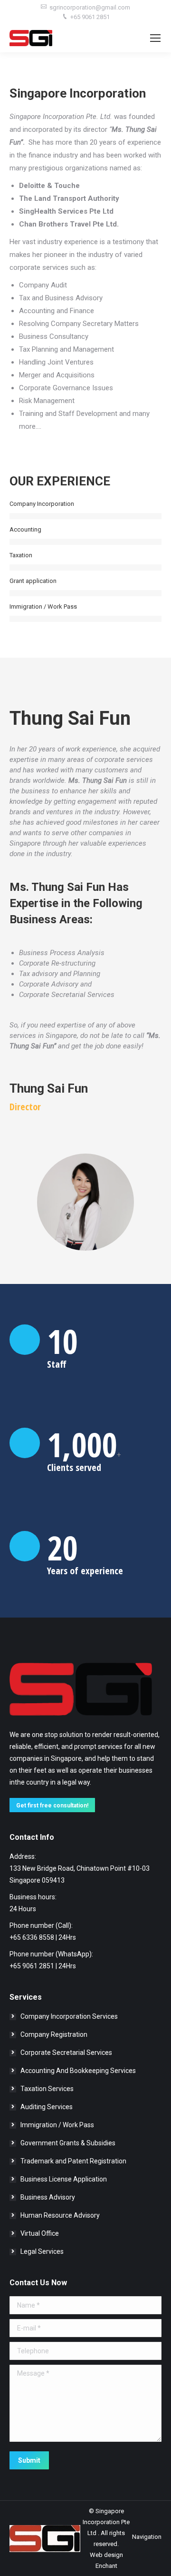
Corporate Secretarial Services (66, 2053)
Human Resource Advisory (60, 2215)
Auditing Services (47, 2107)
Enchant (106, 2566)
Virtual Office (40, 2233)
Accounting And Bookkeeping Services (78, 2071)
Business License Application (64, 2179)
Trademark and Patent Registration (73, 2161)
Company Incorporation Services (69, 2016)
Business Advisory (48, 2197)
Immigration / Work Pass (57, 2125)
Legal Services (42, 2251)
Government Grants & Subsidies (68, 2143)
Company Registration (54, 2034)
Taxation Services (47, 2089)
